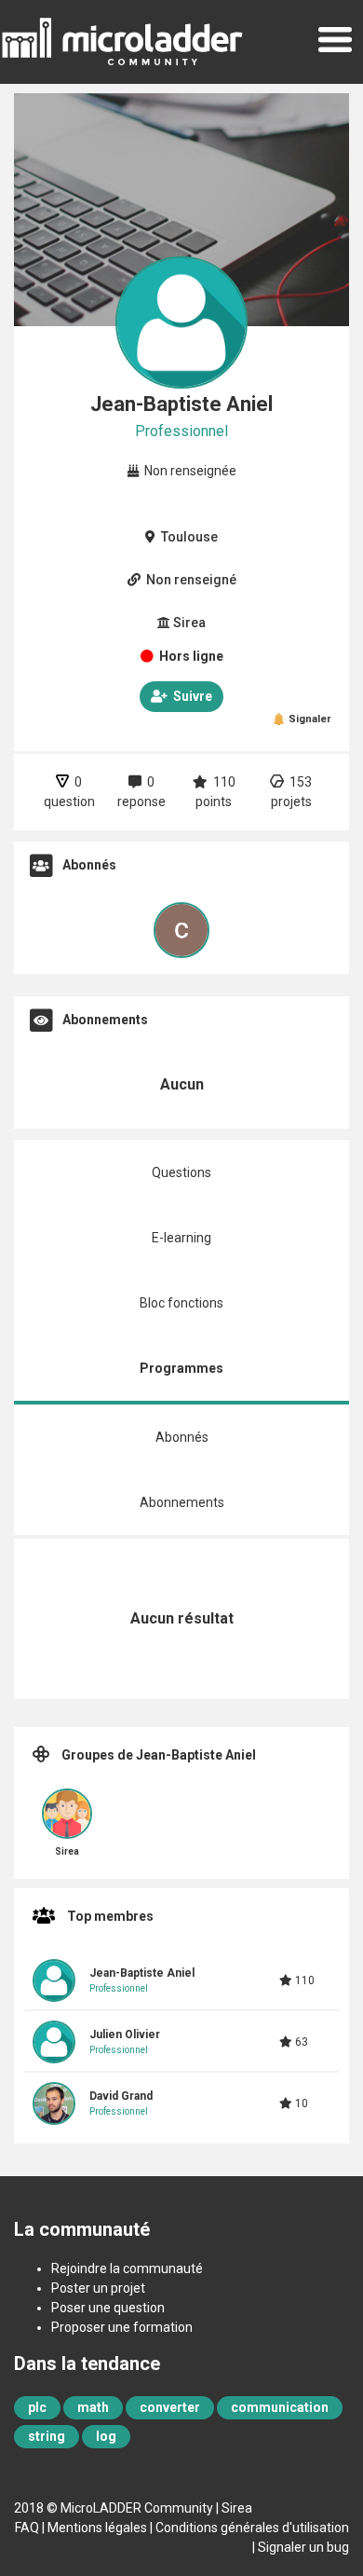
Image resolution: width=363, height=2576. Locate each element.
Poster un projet (98, 2288)
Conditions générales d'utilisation (252, 2528)
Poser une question (108, 2308)
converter (170, 2407)
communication (280, 2407)
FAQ (27, 2528)
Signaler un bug (303, 2547)
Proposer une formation (122, 2327)
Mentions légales (97, 2528)
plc (37, 2407)
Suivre (190, 696)
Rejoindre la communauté (127, 2268)
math (93, 2407)
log (106, 2436)
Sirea (237, 2508)
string (47, 2436)
